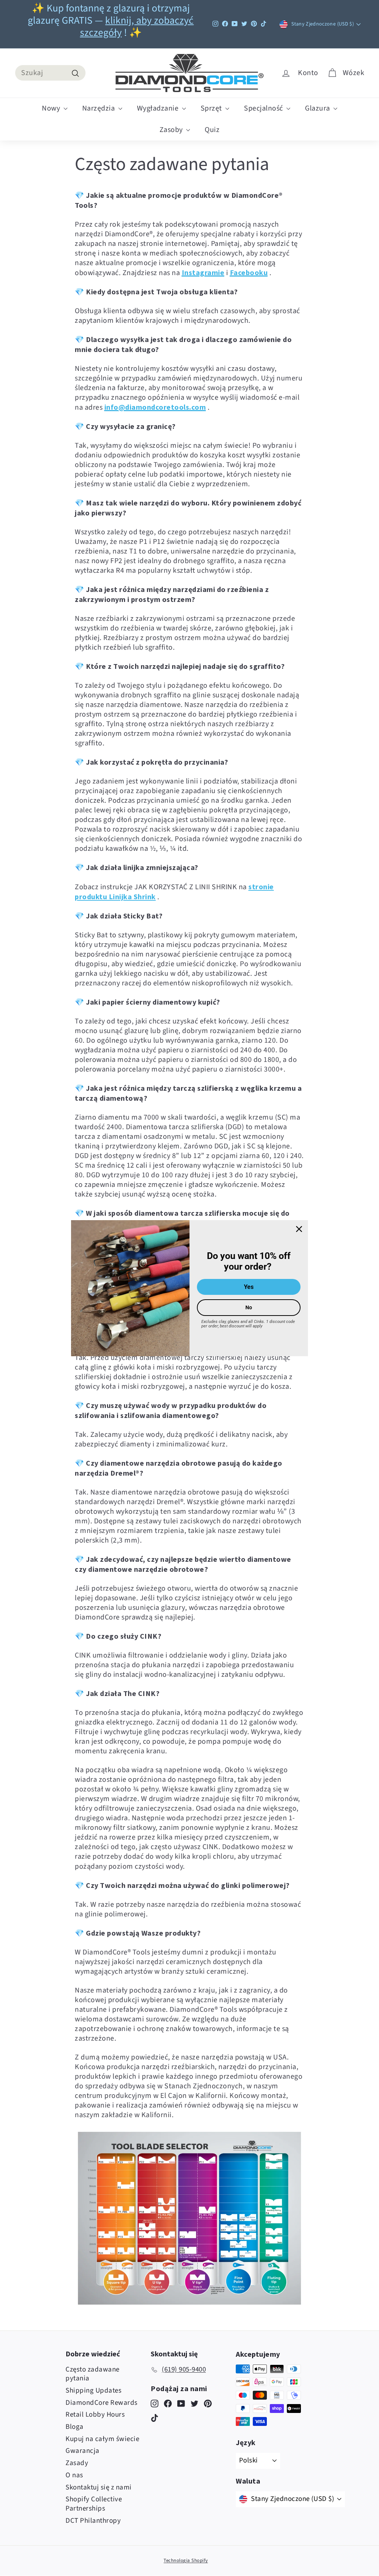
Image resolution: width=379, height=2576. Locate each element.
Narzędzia (99, 108)
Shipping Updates (93, 2391)
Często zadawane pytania (93, 2374)
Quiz (212, 130)
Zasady (77, 2463)
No (249, 1307)
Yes (249, 1287)
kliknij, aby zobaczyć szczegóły (137, 27)
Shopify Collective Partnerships (94, 2504)
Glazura (318, 108)
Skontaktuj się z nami (99, 2487)
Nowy (52, 108)
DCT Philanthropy (93, 2521)
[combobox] (50, 73)
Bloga (75, 2427)
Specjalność (264, 108)
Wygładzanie (159, 108)
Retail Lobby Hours (95, 2415)
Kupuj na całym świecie (102, 2439)
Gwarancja (83, 2451)
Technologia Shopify (186, 2560)
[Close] (299, 1229)
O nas (74, 2475)
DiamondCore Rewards (102, 2403)
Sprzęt (212, 108)
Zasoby (172, 130)
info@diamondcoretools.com (155, 407)
